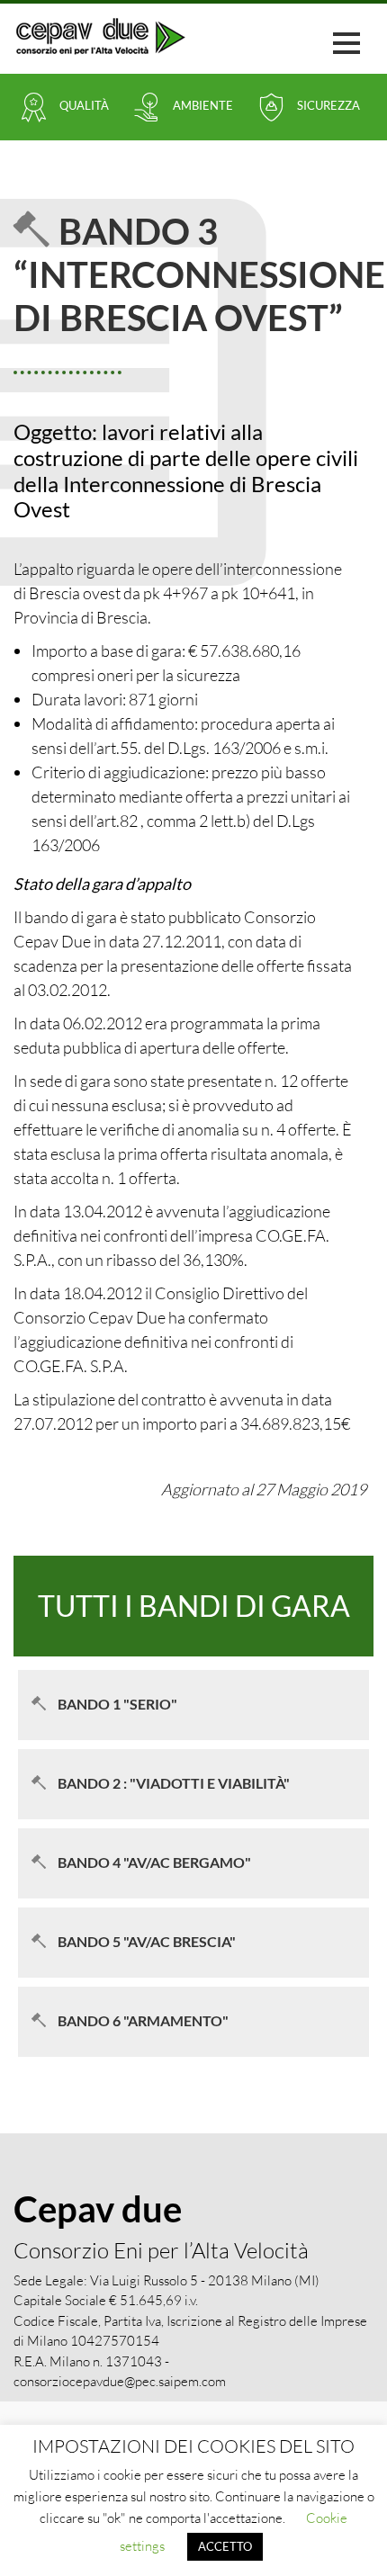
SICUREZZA (328, 105)
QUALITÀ (84, 105)
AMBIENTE (203, 105)
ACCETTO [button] (225, 2546)
